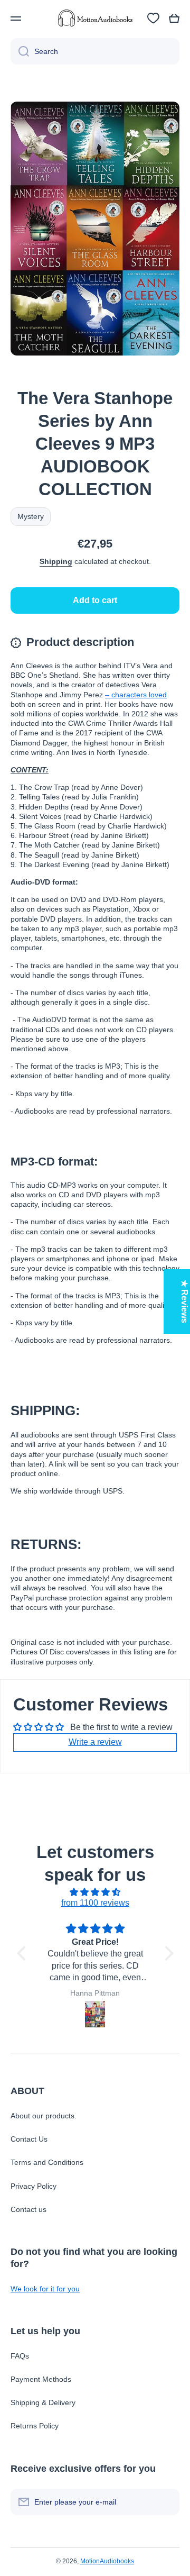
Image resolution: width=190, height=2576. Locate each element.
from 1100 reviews (95, 1903)
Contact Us (29, 2139)
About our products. (44, 2116)
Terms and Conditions (47, 2162)
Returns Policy (35, 2426)
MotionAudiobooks (107, 2561)
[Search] (20, 51)
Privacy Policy (34, 2186)
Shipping (56, 561)
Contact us (28, 2209)
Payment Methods (41, 2379)
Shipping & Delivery (43, 2402)
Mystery (31, 516)
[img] (95, 1892)
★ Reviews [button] (184, 1301)
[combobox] (95, 51)
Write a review (95, 1742)
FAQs (20, 2356)
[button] (174, 19)
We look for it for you (45, 2289)
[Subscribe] (166, 2502)
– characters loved (136, 695)
